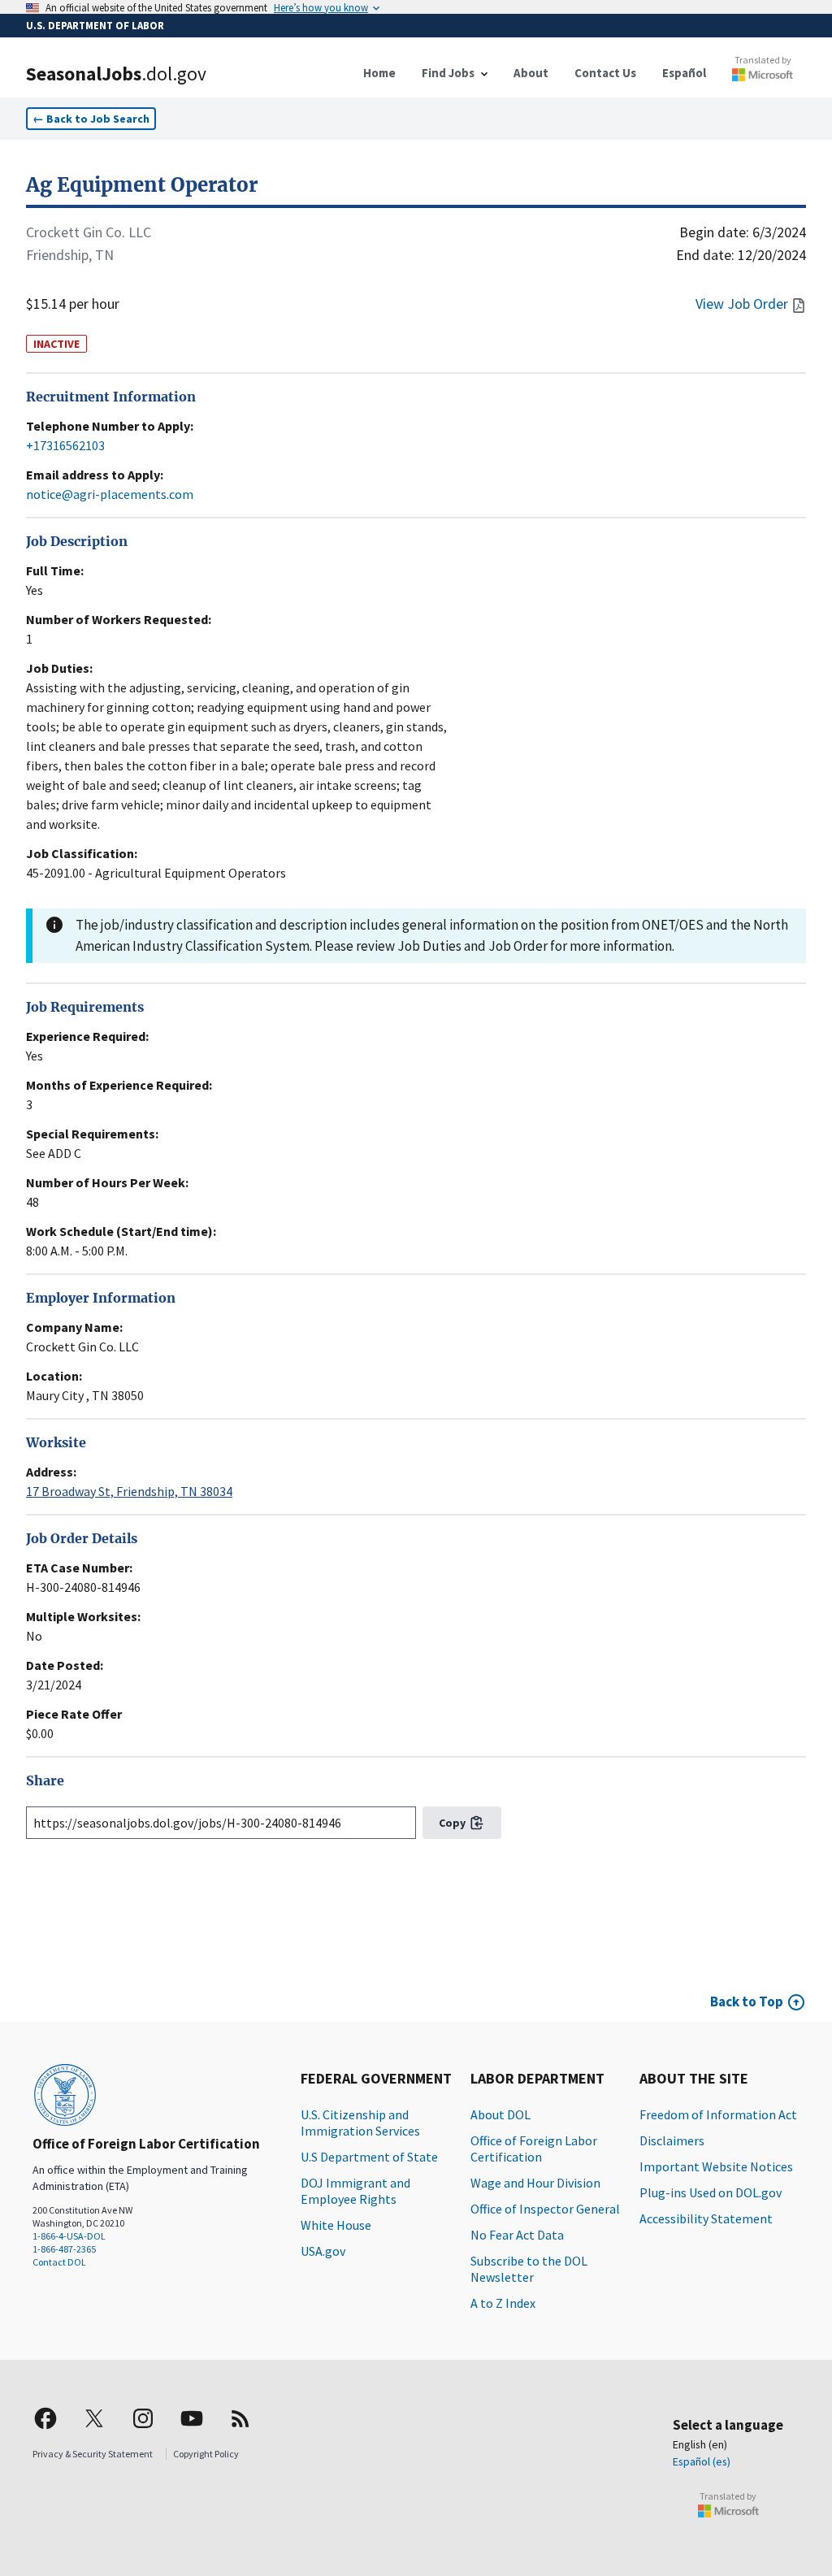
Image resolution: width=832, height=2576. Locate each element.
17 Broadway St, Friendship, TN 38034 (129, 1491)
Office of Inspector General (545, 2209)
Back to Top (747, 2001)
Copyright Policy (206, 2454)
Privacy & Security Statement (93, 2454)
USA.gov (323, 2251)
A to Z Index (503, 2303)
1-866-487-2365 (64, 2249)
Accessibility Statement (706, 2218)
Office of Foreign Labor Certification (534, 2149)
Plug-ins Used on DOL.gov (711, 2192)
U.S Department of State (369, 2157)
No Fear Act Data (517, 2235)
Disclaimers (672, 2140)
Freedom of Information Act (718, 2114)
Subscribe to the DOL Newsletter (529, 2269)
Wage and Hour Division (535, 2183)
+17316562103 (65, 445)
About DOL (500, 2114)
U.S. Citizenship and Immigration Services (360, 2123)
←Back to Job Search (91, 119)
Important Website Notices (716, 2166)
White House (336, 2225)
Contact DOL (59, 2262)
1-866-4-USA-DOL (69, 2236)
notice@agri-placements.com (110, 494)
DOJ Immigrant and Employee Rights (355, 2191)
